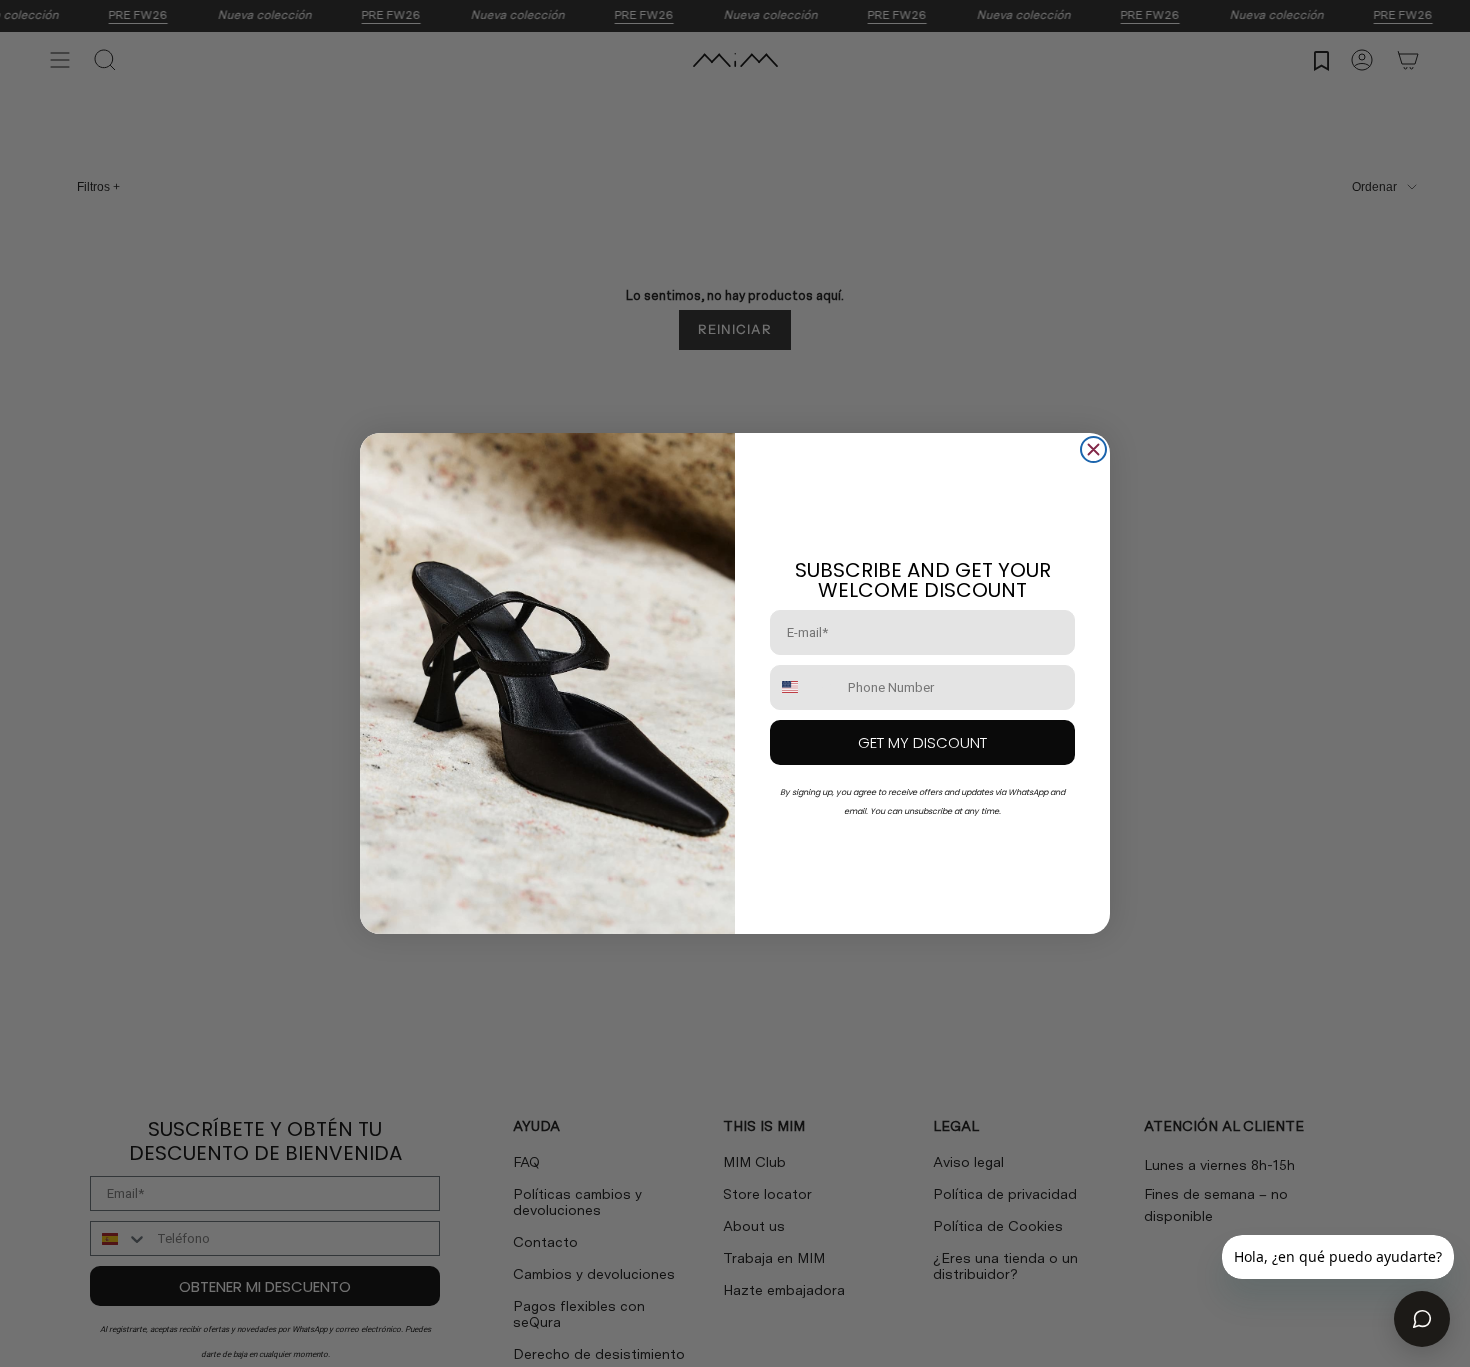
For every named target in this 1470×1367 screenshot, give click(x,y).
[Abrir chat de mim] (1422, 1319)
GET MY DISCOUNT (922, 742)
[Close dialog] (1093, 449)
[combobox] (804, 687)
